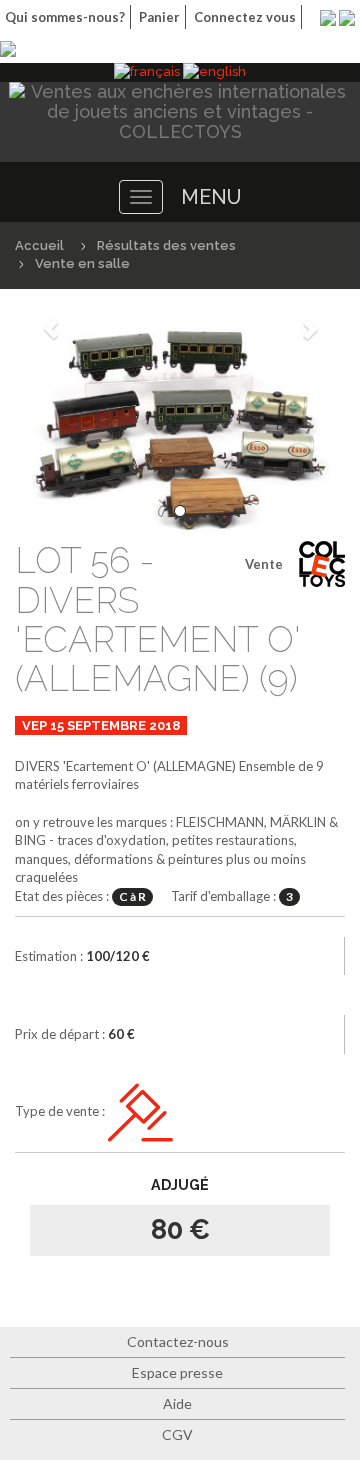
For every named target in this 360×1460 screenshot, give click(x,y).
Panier (159, 17)
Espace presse (177, 1372)
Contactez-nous (178, 1341)
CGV (177, 1434)
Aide (177, 1403)
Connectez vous (245, 17)
